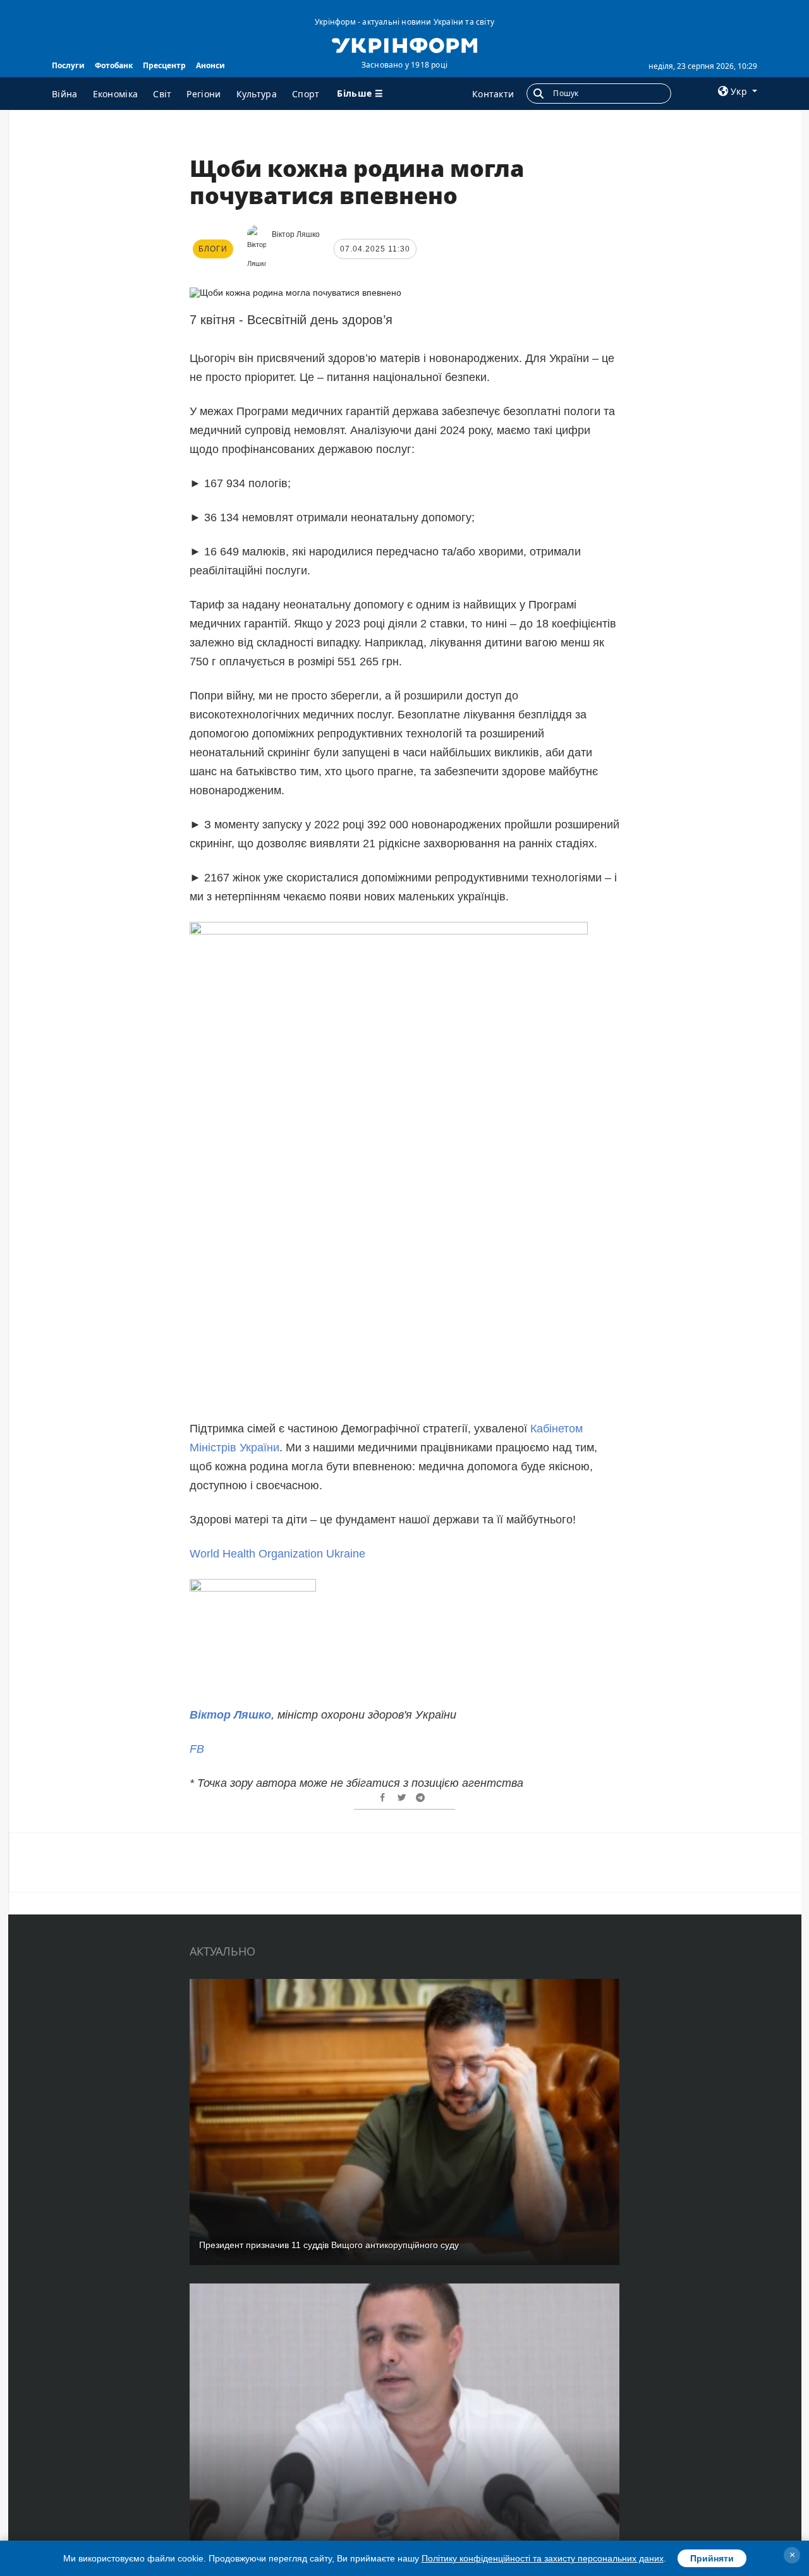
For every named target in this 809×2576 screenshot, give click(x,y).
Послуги (68, 65)
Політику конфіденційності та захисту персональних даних (543, 2558)
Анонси (210, 65)
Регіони (204, 94)
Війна (65, 94)
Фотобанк (114, 65)
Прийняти (712, 2558)
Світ (162, 94)
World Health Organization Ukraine (277, 1554)
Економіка (116, 94)
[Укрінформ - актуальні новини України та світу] (404, 44)
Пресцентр (164, 65)
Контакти (493, 94)
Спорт (306, 94)
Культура (257, 94)
